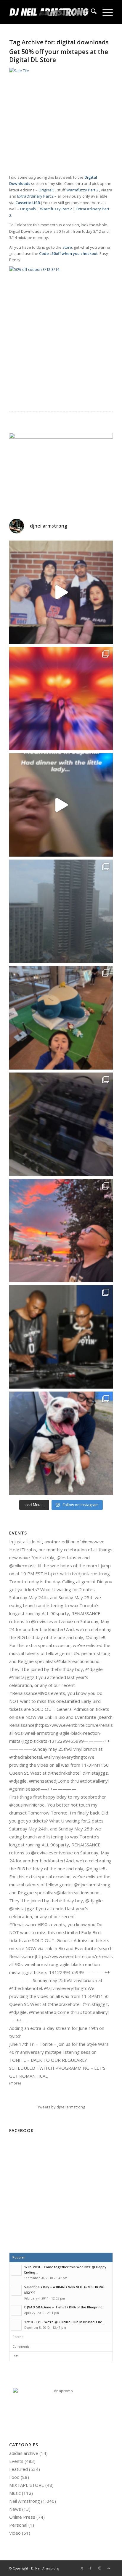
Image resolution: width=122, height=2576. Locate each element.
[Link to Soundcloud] (108, 2568)
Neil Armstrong (25, 2501)
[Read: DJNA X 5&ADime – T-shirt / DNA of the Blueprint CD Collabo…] (16, 2310)
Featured (19, 2469)
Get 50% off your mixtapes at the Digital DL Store (59, 56)
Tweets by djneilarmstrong (61, 2107)
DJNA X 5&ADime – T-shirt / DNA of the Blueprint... (64, 2307)
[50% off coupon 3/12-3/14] (61, 269)
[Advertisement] (61, 2196)
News (15, 2509)
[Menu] (105, 12)
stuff (61, 190)
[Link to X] (82, 2568)
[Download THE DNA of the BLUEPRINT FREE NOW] (61, 2391)
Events (16, 2461)
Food (14, 2477)
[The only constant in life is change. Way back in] (61, 699)
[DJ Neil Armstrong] (51, 12)
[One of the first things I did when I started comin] (61, 805)
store (67, 247)
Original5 (46, 190)
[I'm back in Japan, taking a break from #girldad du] (61, 1018)
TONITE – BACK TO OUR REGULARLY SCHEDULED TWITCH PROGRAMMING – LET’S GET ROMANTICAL (57, 2068)
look (85, 225)
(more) (15, 2083)
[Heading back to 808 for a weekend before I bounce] (61, 1231)
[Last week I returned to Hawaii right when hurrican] (61, 911)
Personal (18, 2525)
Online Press (22, 2517)
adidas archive (24, 2453)
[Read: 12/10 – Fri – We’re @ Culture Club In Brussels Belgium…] (16, 2325)
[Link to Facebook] (91, 2568)
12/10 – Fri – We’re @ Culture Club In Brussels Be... (65, 2322)
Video (15, 2533)
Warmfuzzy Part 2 (82, 190)
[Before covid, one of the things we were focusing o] (61, 1443)
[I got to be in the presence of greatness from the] (61, 1337)
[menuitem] (91, 12)
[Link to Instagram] (99, 2568)
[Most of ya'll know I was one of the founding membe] (61, 592)
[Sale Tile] (61, 71)
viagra (107, 190)
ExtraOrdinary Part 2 (35, 196)
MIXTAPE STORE (27, 2485)
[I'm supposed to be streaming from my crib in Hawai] (61, 1124)
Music (15, 2493)
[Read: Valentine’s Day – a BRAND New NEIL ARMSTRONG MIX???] (16, 2290)
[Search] (91, 12)
